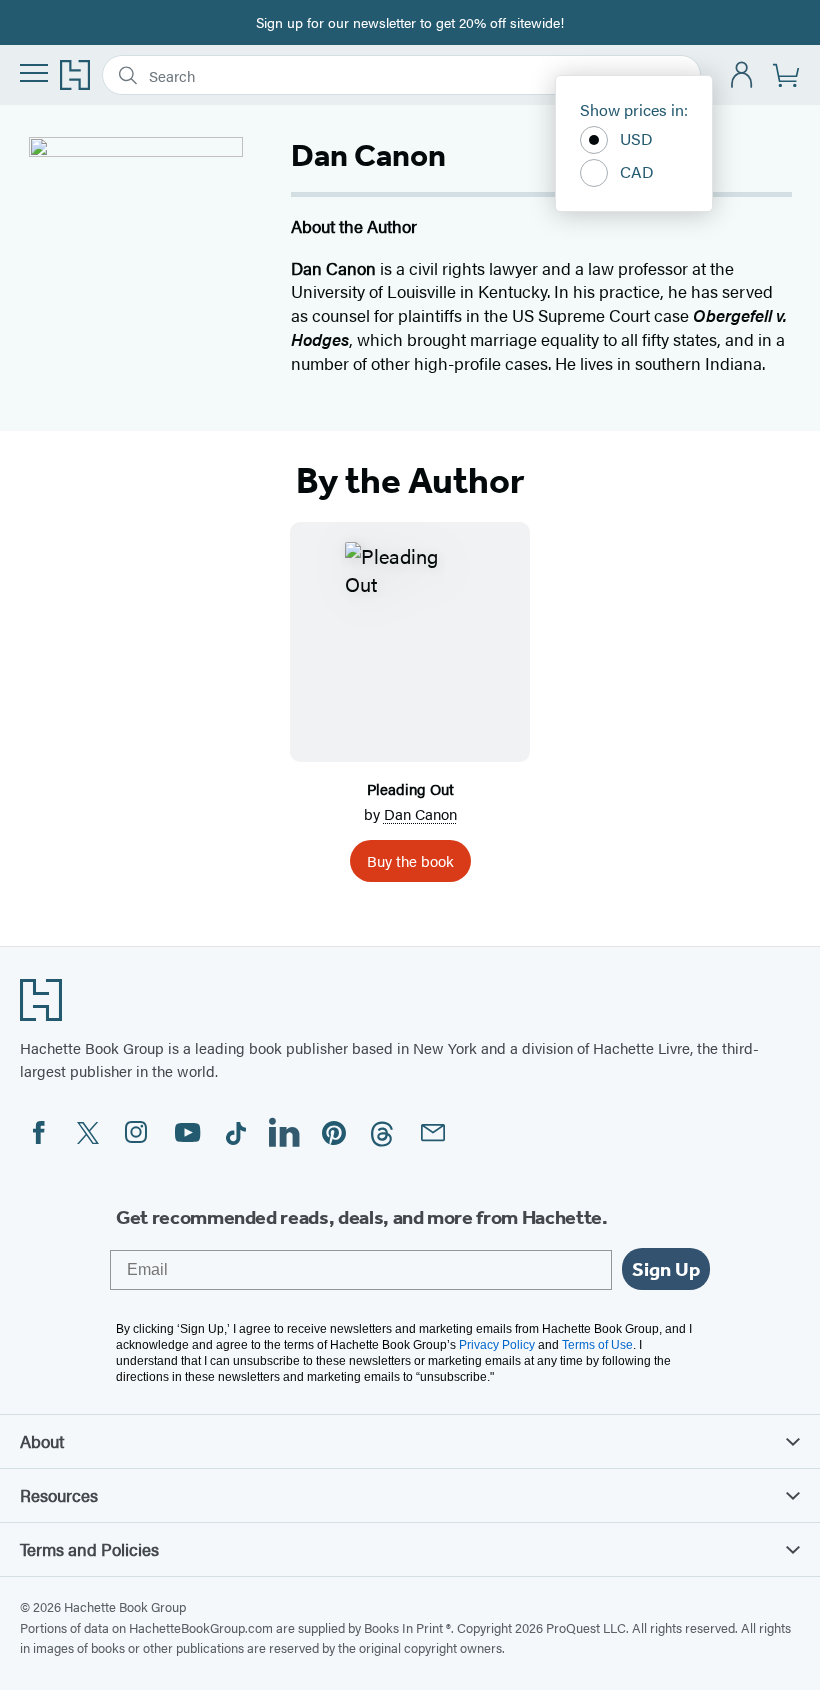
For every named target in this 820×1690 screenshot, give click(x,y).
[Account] (742, 75)
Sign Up (666, 1269)
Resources (59, 1495)
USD (636, 138)
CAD (637, 171)
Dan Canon (420, 813)
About (42, 1441)
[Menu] (34, 73)
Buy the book (410, 860)
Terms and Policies (89, 1549)
